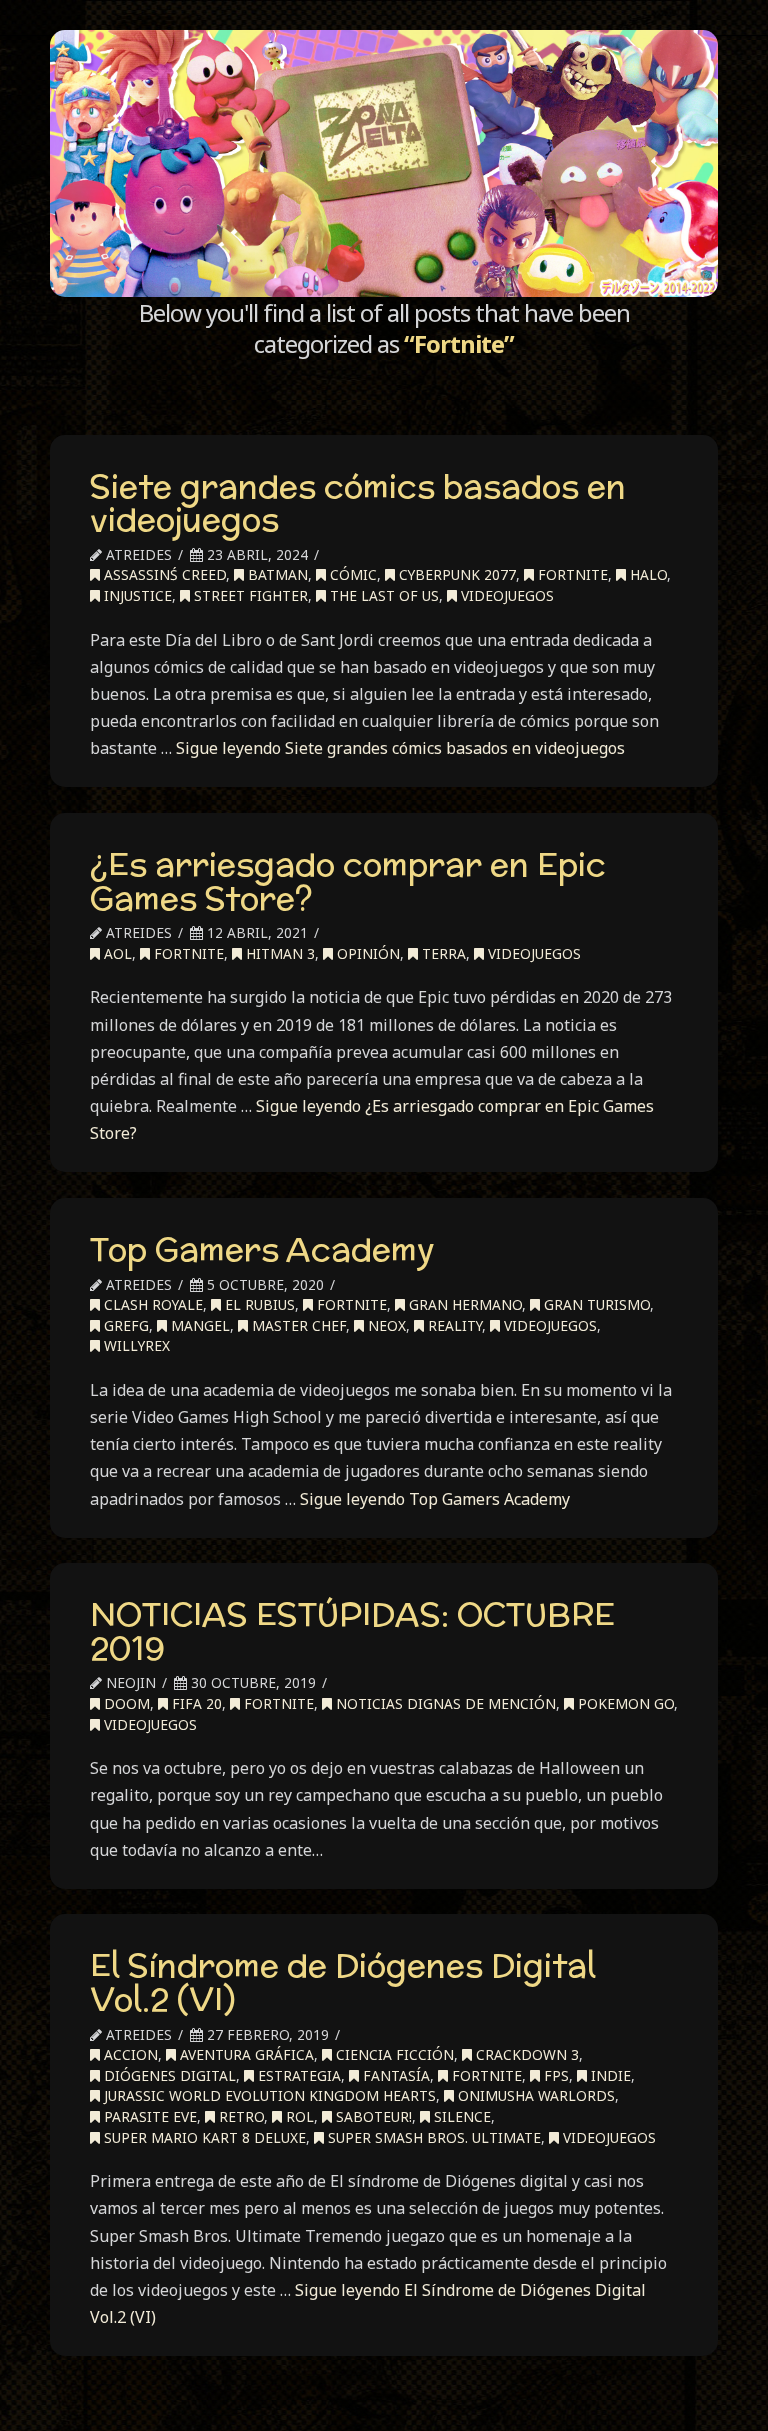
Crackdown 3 (525, 2054)
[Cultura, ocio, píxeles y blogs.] (384, 163)
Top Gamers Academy (262, 1249)
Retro (239, 2116)
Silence (460, 2116)
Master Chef (297, 1325)
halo (646, 574)
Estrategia (297, 2075)
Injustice (136, 595)
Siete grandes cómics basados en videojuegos (358, 503)
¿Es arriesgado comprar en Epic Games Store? (348, 881)
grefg (124, 1325)
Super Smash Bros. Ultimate (432, 2137)
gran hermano (463, 1304)
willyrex (135, 1345)
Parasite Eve (148, 2116)
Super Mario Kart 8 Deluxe (203, 2137)
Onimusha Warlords (534, 2095)
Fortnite (571, 574)
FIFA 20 (195, 1703)
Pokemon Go (624, 1703)
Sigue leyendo (400, 748)
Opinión (366, 953)
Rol (298, 2116)
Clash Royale (151, 1304)
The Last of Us (382, 595)
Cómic (351, 574)
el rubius (258, 1304)
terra (442, 953)
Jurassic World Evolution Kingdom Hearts (268, 2095)
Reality (453, 1325)
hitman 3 (278, 953)
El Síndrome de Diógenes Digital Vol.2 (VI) (343, 1982)
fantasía (394, 2075)
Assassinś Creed (163, 574)
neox (385, 1325)
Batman (276, 574)
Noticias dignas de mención (444, 1703)
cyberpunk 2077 (455, 574)
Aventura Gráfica (245, 2054)
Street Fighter (249, 595)
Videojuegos (505, 595)
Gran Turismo (595, 1304)
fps (554, 2075)
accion (129, 2054)
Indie (609, 2075)
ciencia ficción (393, 2054)
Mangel (198, 1325)
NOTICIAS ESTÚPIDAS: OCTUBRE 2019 (352, 1631)
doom (125, 1703)
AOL (116, 953)
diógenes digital (168, 2075)
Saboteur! (372, 2116)
